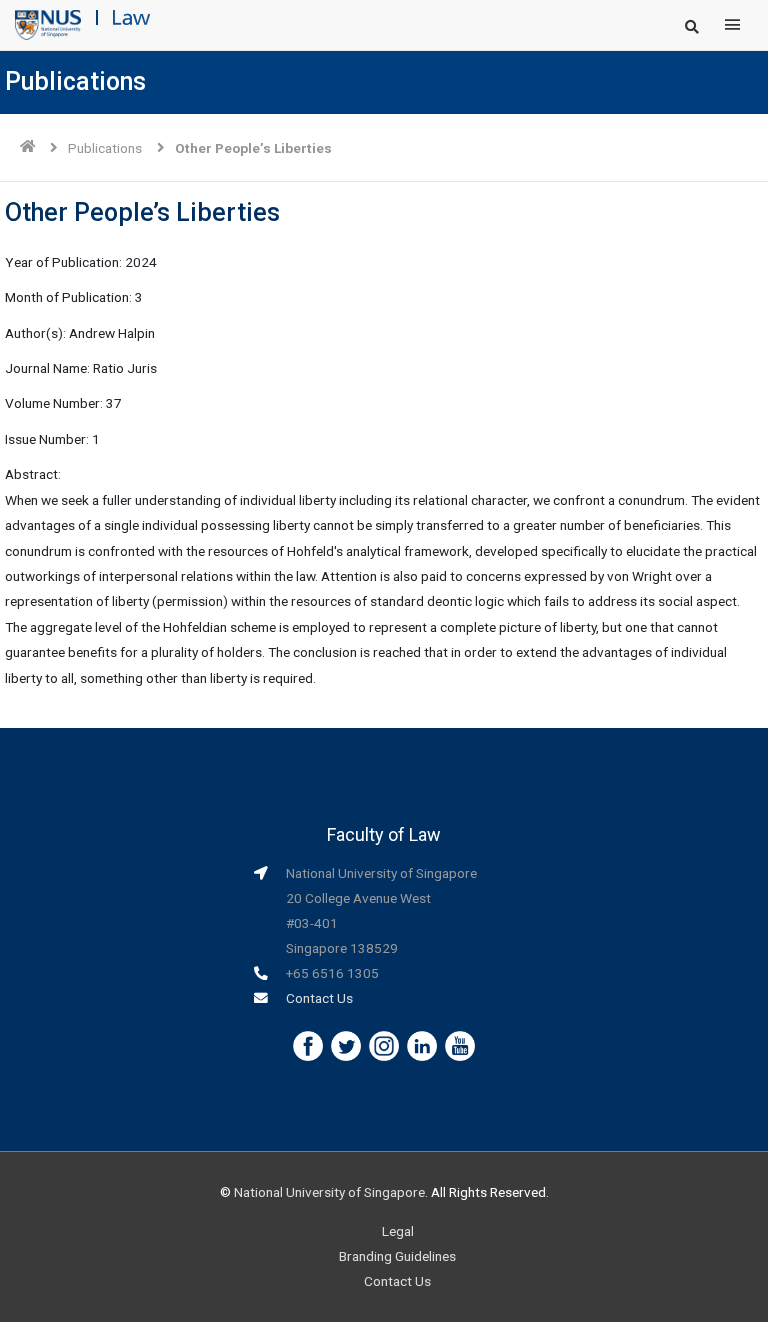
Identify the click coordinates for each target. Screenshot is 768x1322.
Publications (105, 148)
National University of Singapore (329, 1192)
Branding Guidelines (397, 1256)
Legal (398, 1231)
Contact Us (319, 998)
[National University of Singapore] (48, 24)
